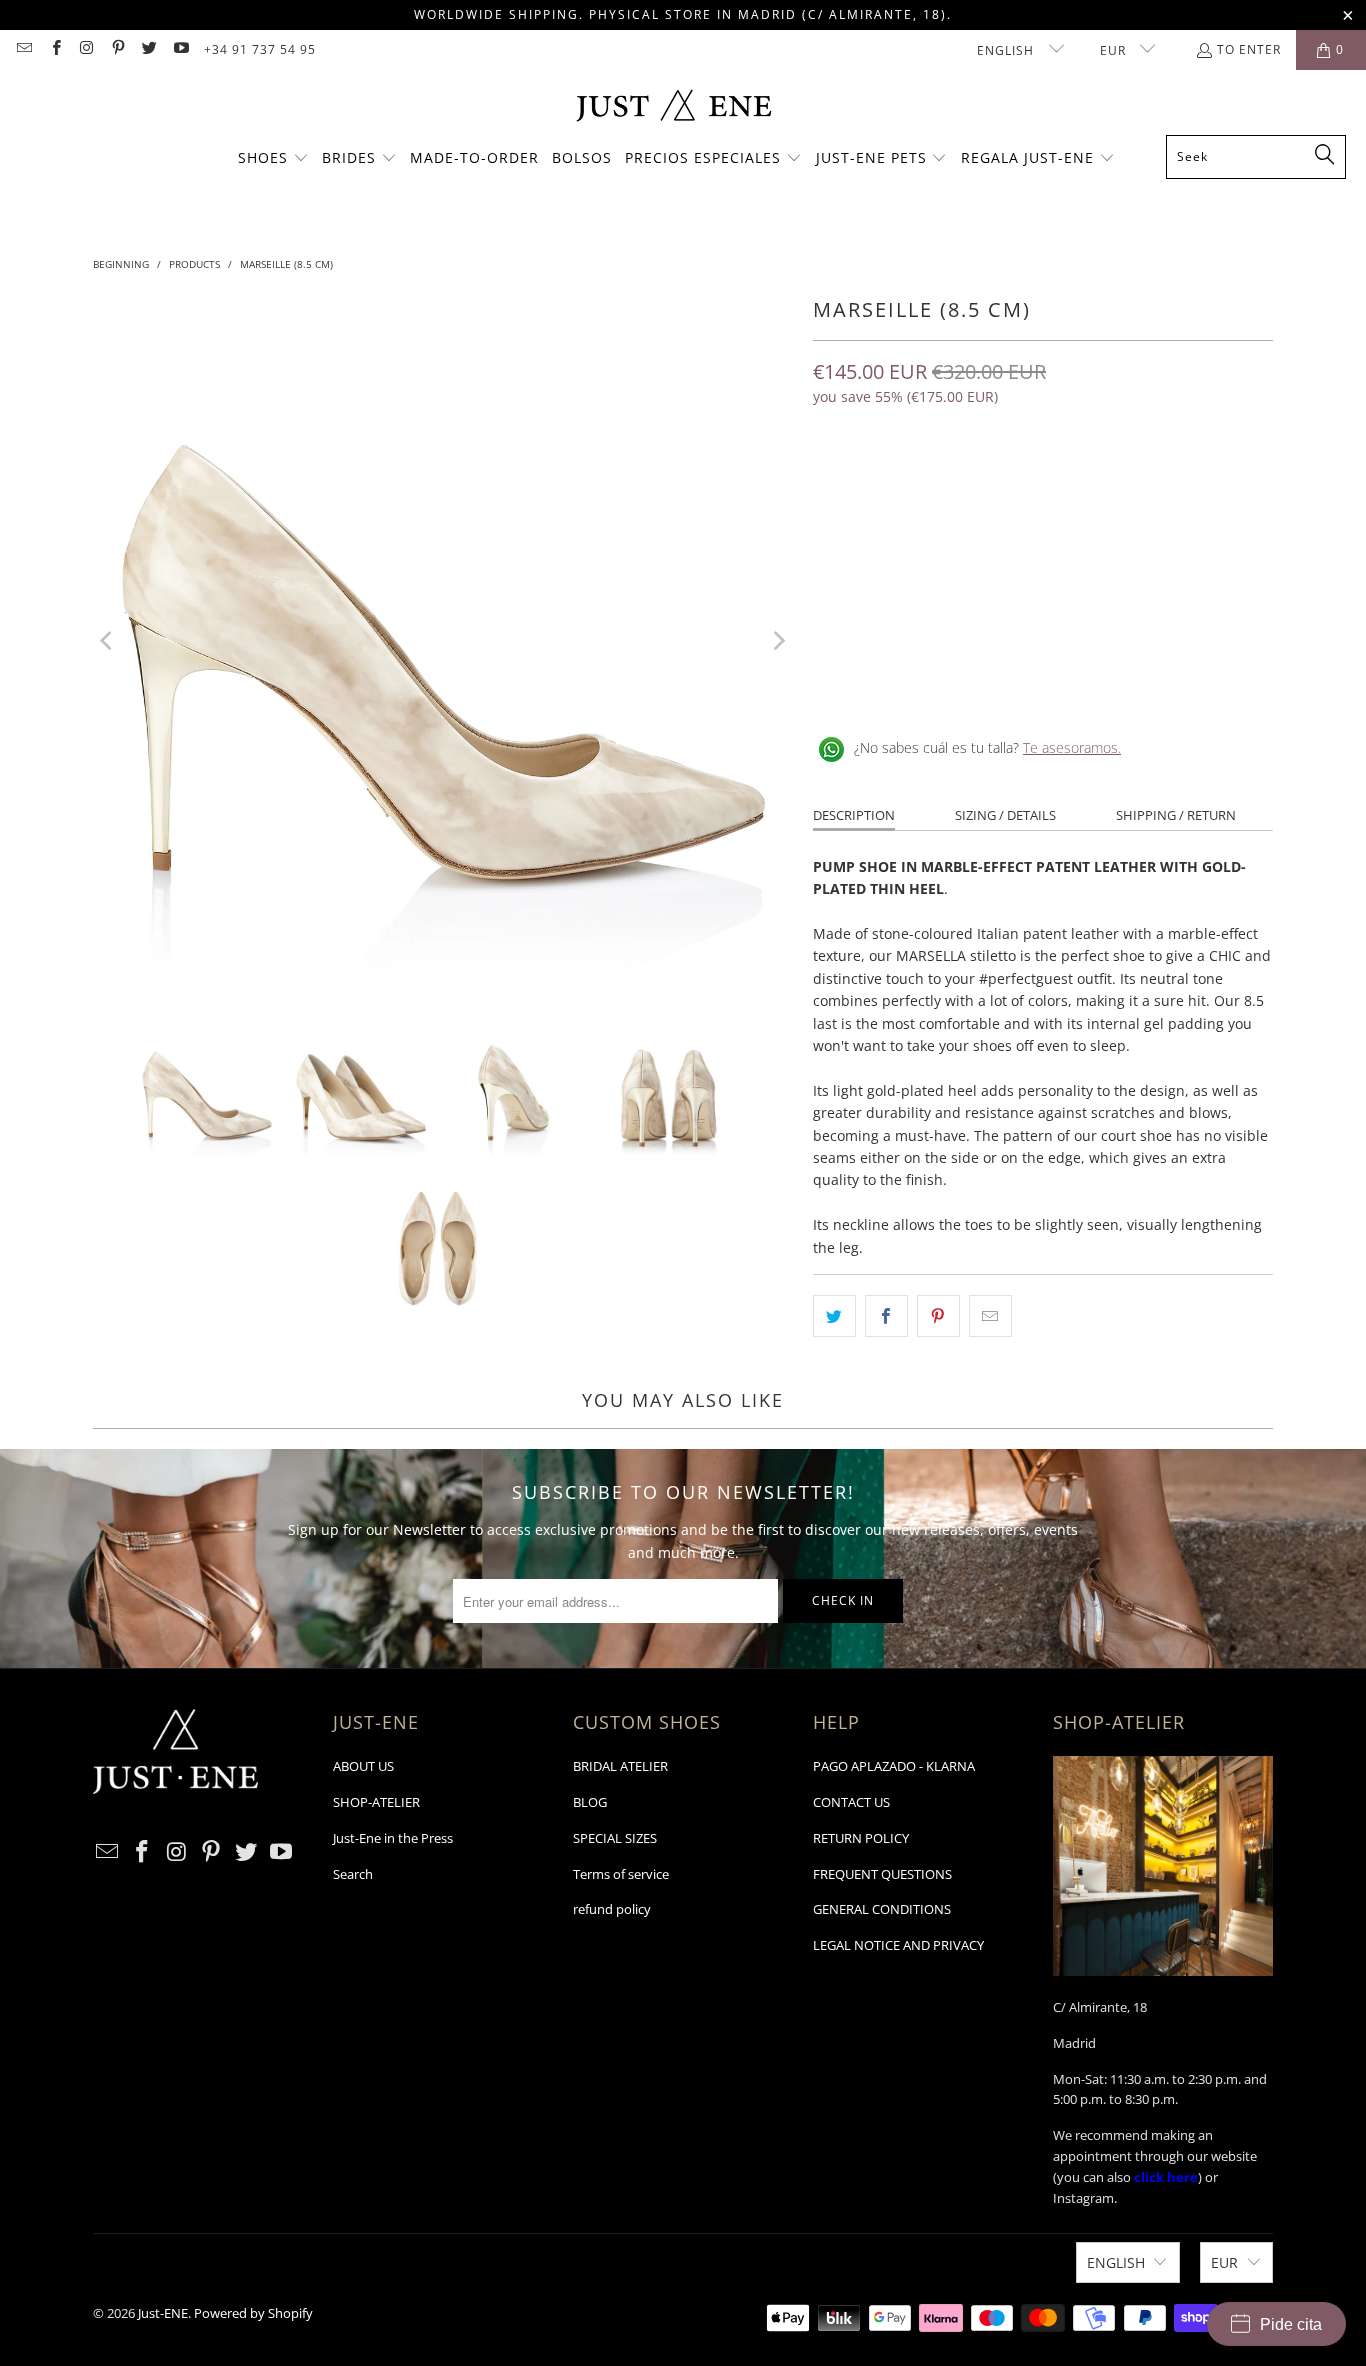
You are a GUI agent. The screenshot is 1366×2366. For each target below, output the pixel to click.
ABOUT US (363, 1766)
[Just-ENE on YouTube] (179, 49)
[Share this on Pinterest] (938, 1316)
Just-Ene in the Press (393, 1838)
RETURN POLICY (861, 1838)
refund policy (612, 1909)
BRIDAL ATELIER (620, 1766)
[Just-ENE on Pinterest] (117, 49)
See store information (895, 683)
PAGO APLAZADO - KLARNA (894, 1766)
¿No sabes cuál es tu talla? (987, 747)
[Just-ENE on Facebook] (54, 49)
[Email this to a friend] (990, 1316)
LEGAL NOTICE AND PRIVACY (898, 1945)
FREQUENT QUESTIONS (882, 1874)
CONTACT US (851, 1802)
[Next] (778, 641)
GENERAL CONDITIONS (882, 1909)
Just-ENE (163, 2313)
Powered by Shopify (253, 2313)
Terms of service (621, 1874)
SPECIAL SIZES (615, 1838)
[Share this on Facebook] (886, 1316)
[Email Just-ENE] (23, 49)
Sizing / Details (1005, 815)
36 (833, 484)
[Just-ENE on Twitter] (148, 49)
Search (353, 1874)
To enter (1249, 49)
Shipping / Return (1176, 815)
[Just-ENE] (673, 107)
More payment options (1161, 606)
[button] (273, 159)
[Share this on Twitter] (834, 1316)
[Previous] (108, 641)
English (1007, 50)
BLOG (590, 1802)
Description (854, 815)
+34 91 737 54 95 (260, 49)
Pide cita (1291, 2324)
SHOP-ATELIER (376, 1802)
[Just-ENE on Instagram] (86, 49)
